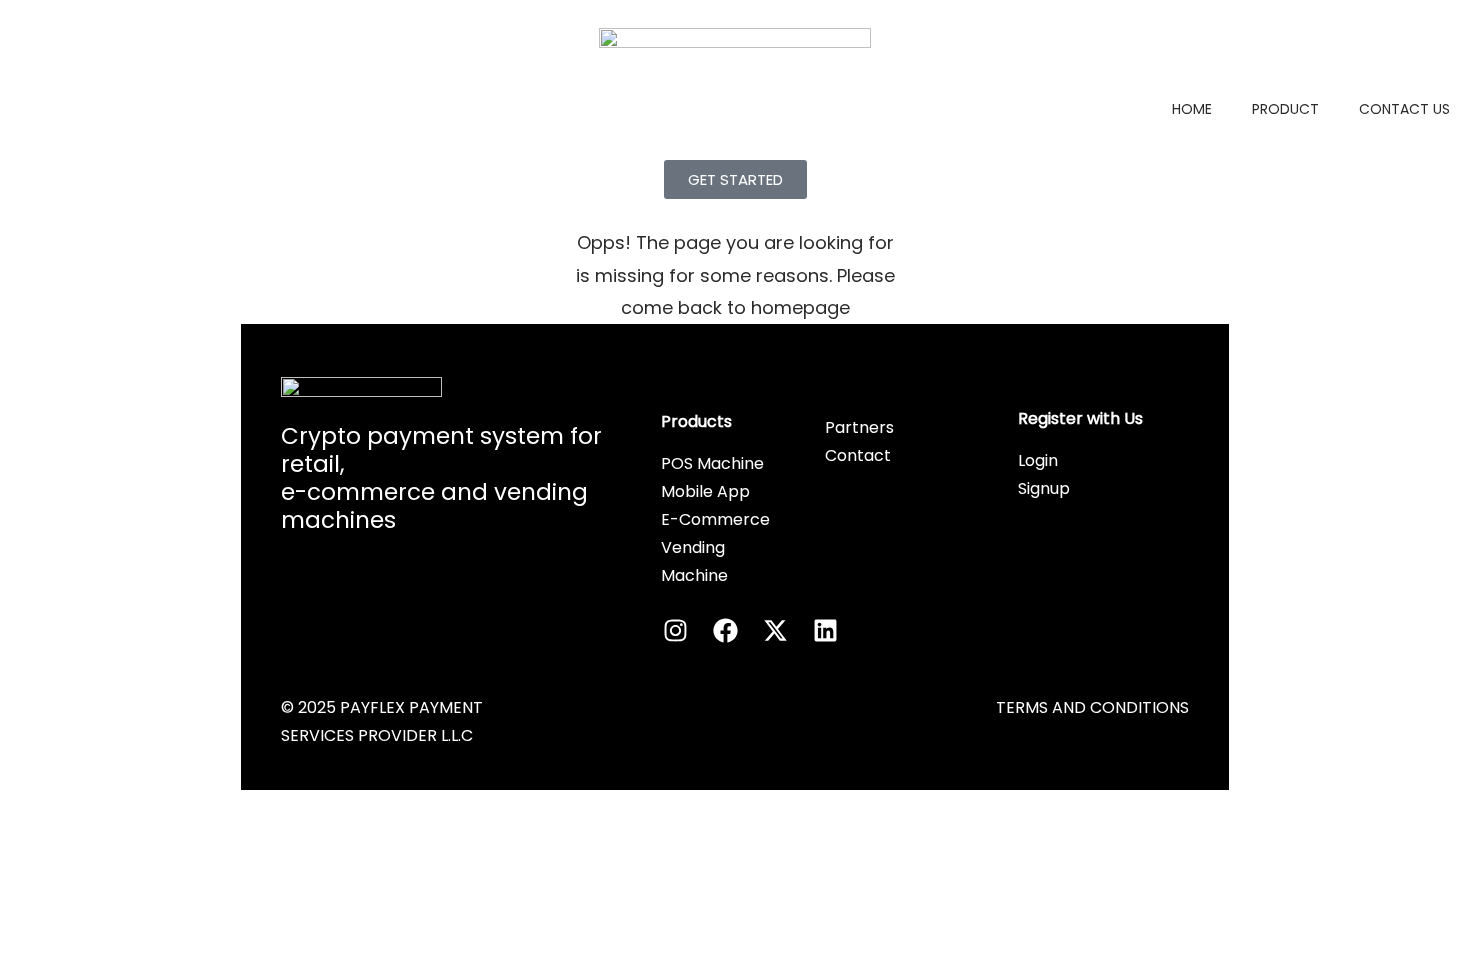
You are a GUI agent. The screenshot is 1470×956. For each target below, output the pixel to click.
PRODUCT (1285, 109)
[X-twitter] (776, 630)
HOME (1192, 109)
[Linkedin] (826, 630)
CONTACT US (1404, 109)
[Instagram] (676, 630)
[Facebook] (726, 630)
